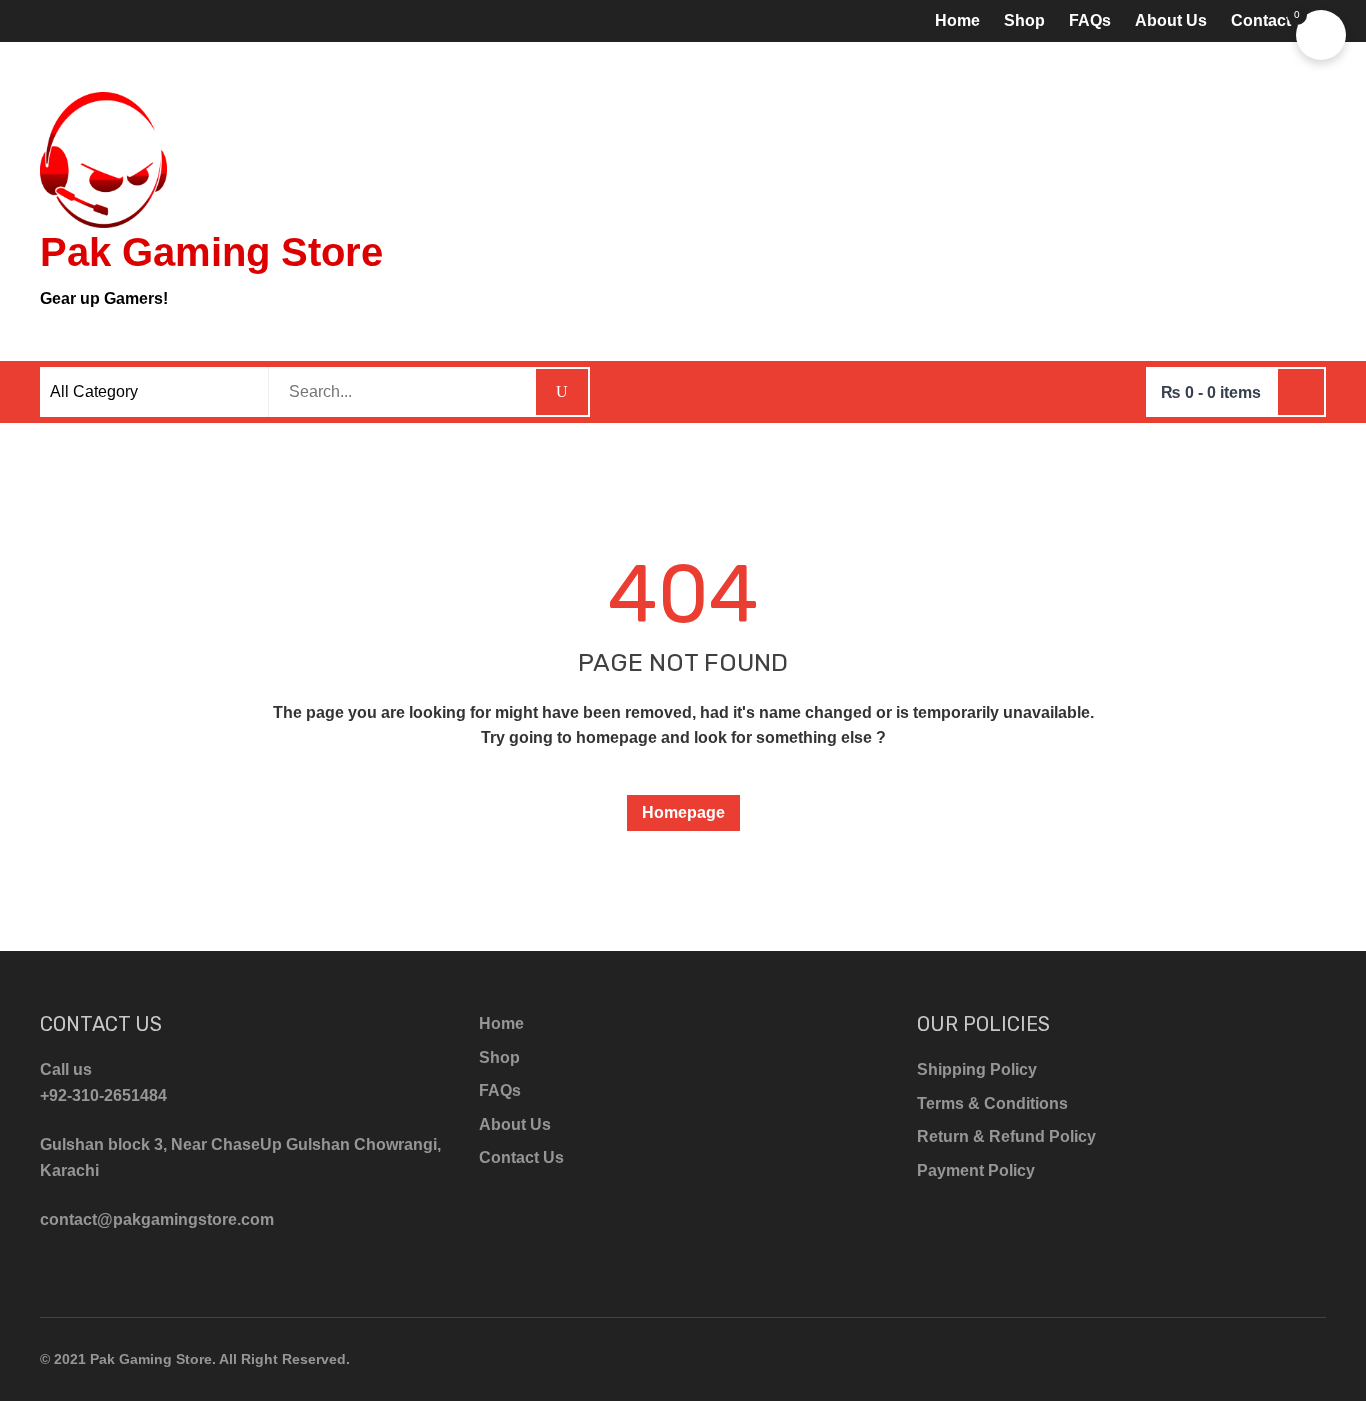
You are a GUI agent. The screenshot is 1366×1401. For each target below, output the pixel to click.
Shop (1024, 20)
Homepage (683, 812)
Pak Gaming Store (211, 252)
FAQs (1090, 20)
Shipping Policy (977, 1069)
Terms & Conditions (992, 1103)
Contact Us (1273, 20)
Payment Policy (976, 1170)
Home (957, 20)
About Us (1171, 20)
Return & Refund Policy (1006, 1136)
